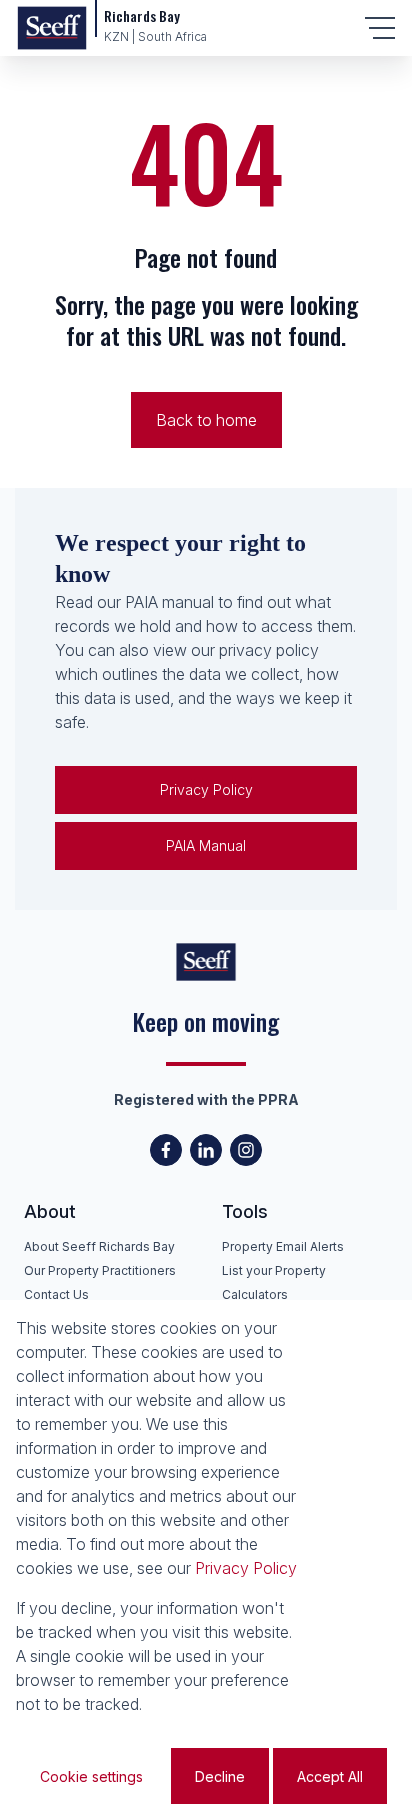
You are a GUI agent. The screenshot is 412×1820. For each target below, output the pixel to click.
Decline (220, 1776)
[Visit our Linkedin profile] (206, 1150)
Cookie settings (91, 1776)
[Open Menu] (380, 28)
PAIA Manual (206, 845)
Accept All (330, 1776)
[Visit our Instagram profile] (246, 1150)
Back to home (206, 420)
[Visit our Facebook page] (166, 1150)
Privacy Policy (206, 789)
